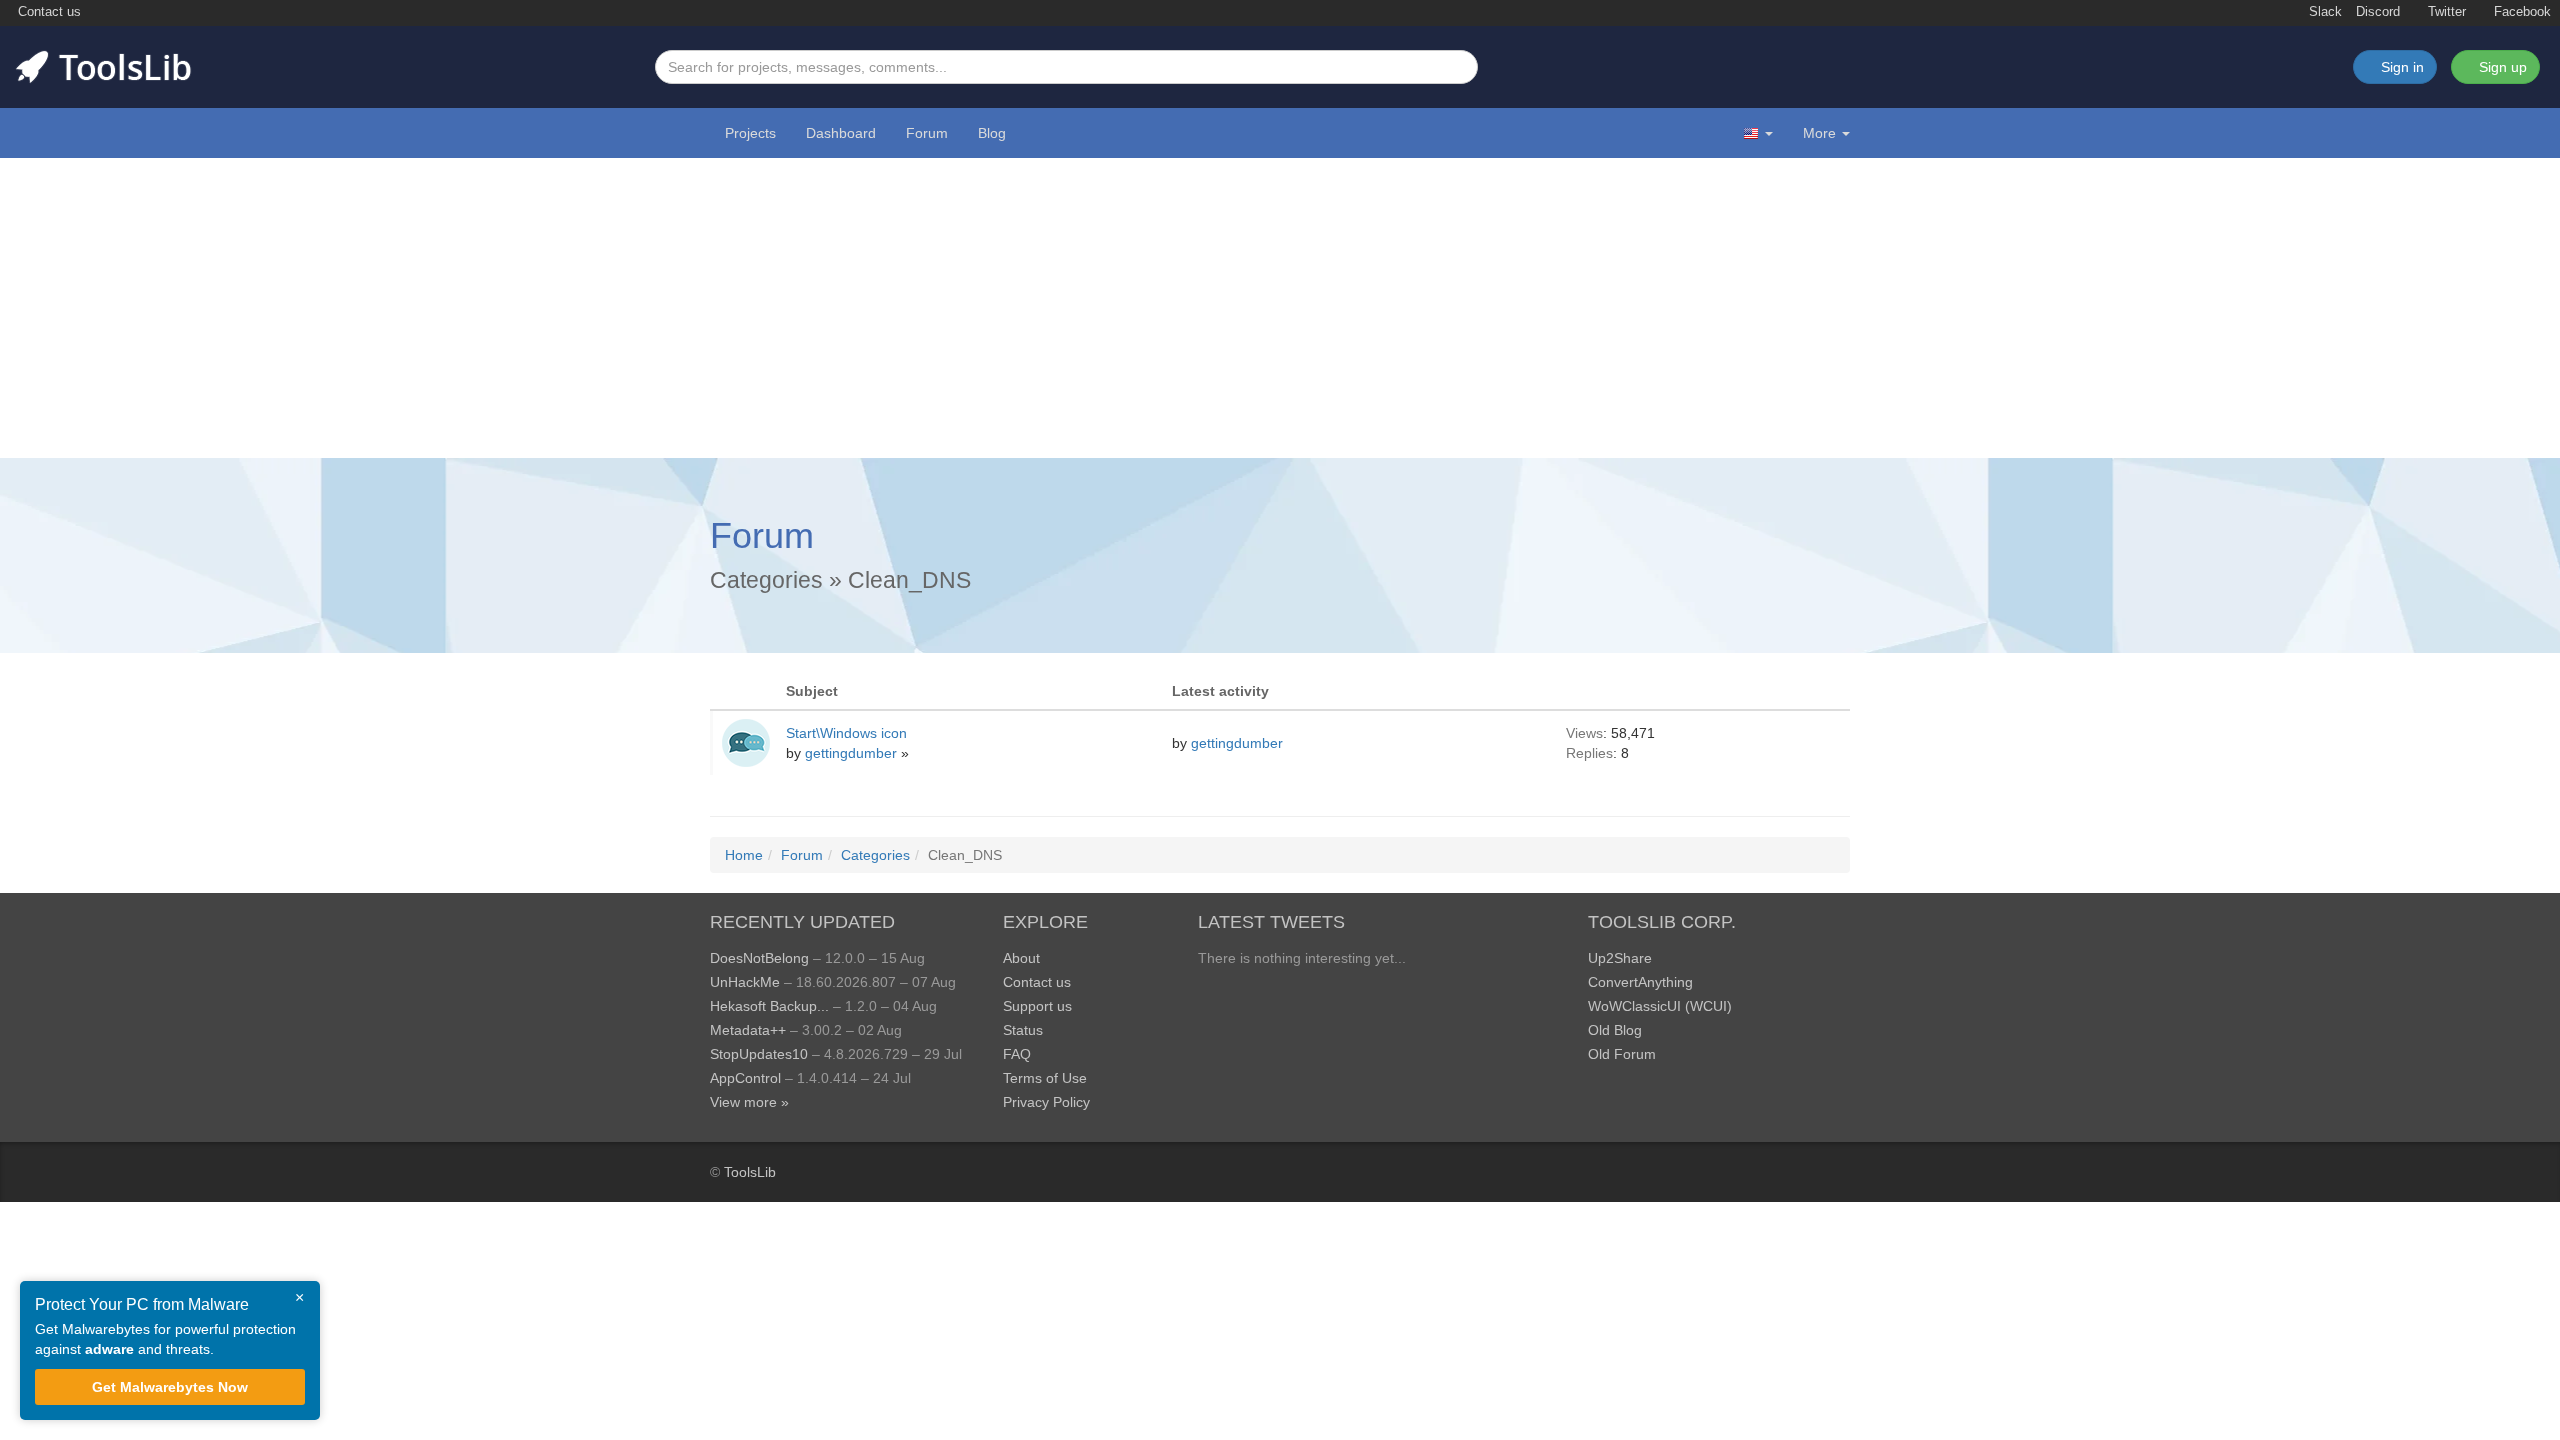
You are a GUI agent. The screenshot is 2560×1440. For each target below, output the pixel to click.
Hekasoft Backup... (769, 1006)
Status (1023, 1030)
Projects (750, 133)
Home (744, 855)
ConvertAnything (1640, 982)
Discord (2378, 12)
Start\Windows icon (846, 733)
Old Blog (1615, 1030)
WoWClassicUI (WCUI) (1660, 1006)
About (1021, 958)
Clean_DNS (909, 580)
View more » (749, 1102)
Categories (766, 580)
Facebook (2520, 12)
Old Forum (1622, 1054)
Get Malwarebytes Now (170, 1387)
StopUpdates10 (759, 1054)
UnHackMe (745, 982)
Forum (927, 133)
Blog (992, 133)
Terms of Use (1045, 1078)
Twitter (2445, 12)
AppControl (745, 1078)
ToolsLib (750, 1172)
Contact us (47, 12)
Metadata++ (748, 1030)
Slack (2323, 12)
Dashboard (841, 133)
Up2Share (1620, 958)
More (1819, 133)
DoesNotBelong (759, 958)
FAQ (1017, 1054)
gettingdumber (853, 753)
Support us (1037, 1006)
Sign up (2501, 67)
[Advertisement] (1280, 308)
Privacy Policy (1046, 1102)
